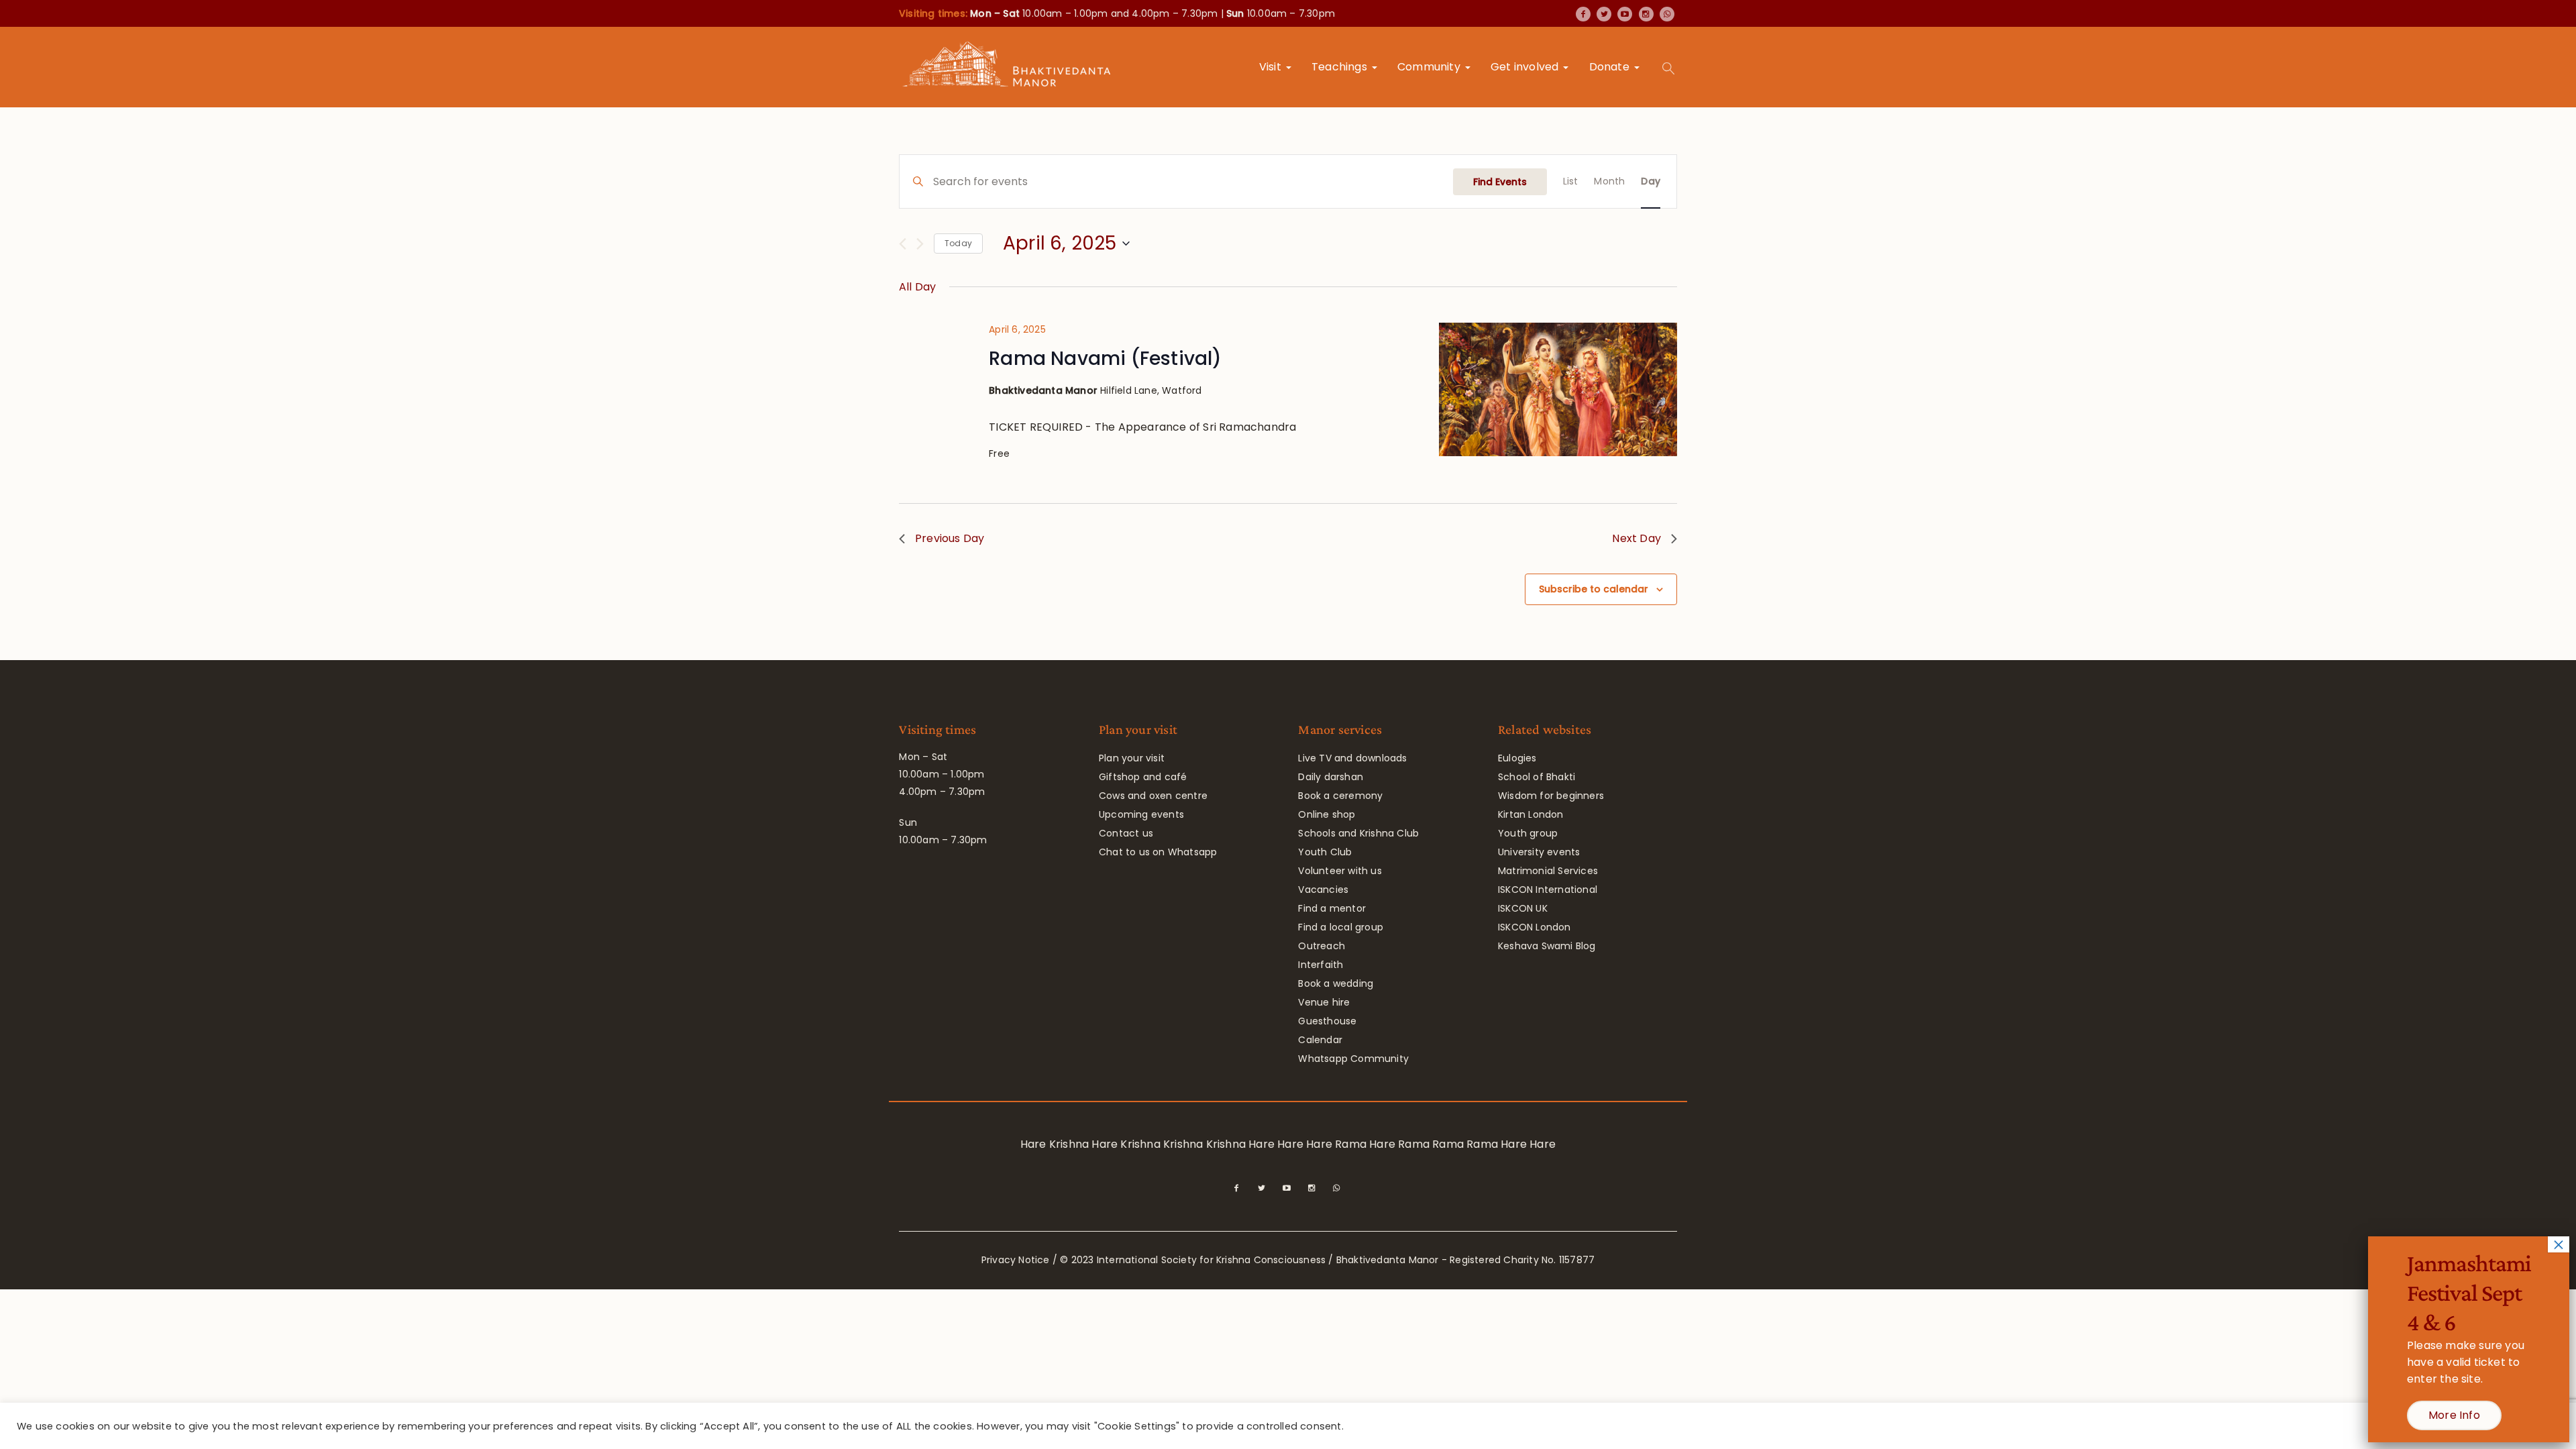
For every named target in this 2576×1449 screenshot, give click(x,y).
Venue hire (1324, 1002)
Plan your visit (1132, 758)
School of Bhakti (1537, 777)
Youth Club (1325, 852)
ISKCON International (1548, 890)
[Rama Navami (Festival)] (1558, 389)
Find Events (1500, 182)
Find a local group (1341, 927)
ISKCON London (1535, 927)
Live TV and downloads (1352, 758)
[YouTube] (1625, 14)
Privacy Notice (1016, 1260)
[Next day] (920, 244)
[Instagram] (1646, 14)
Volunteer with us (1340, 871)
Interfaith (1321, 965)
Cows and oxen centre (1153, 796)
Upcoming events (1141, 814)
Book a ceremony (1340, 796)
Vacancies (1323, 890)
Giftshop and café (1143, 777)
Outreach (1322, 946)
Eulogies (1517, 758)
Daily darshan (1331, 777)
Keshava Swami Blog (1547, 946)
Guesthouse (1327, 1021)
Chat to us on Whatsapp (1158, 852)
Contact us (1126, 833)
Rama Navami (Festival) (1105, 359)
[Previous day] (903, 244)
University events (1539, 852)
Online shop (1327, 814)
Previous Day (950, 538)
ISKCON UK (1523, 908)
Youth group (1528, 833)
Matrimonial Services (1548, 871)
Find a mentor (1332, 908)
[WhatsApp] (1667, 14)
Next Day (1636, 538)
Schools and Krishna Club (1358, 833)
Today (958, 243)
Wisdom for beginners (1551, 796)
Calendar (1320, 1040)
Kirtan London (1531, 814)
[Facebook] (1583, 14)
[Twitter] (1604, 14)
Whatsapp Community (1353, 1059)
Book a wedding (1336, 983)
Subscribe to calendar (1594, 589)
